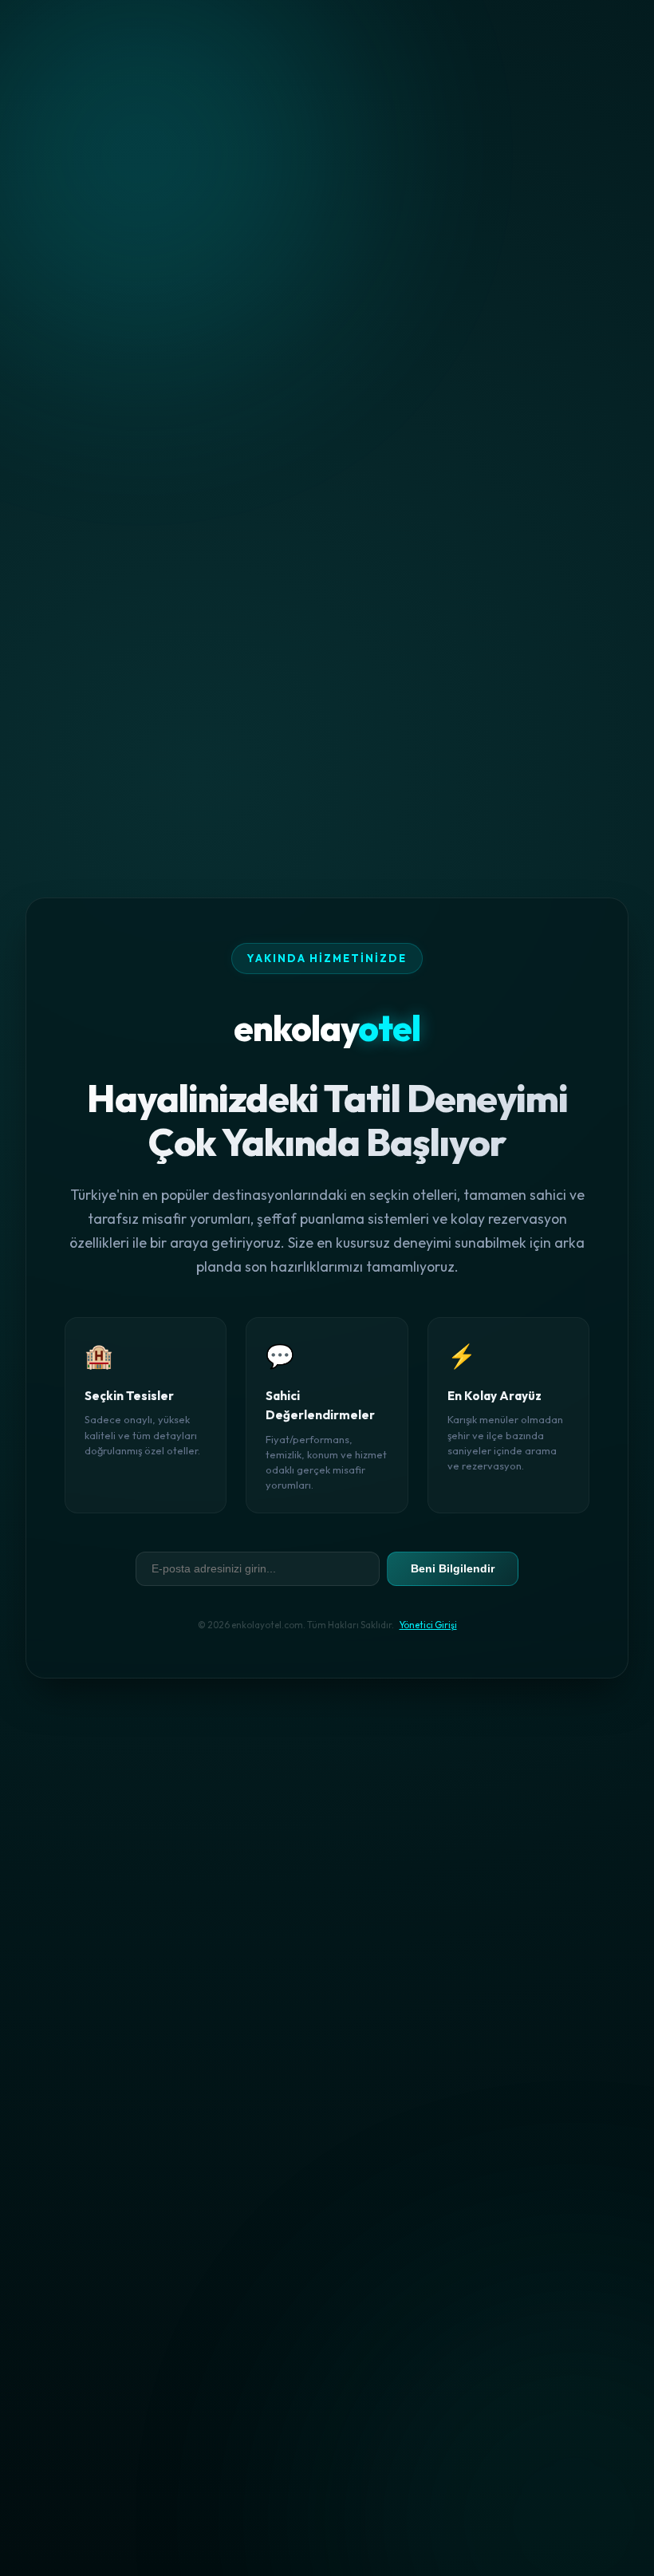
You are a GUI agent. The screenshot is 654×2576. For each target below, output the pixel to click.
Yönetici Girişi (428, 1625)
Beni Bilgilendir (453, 1568)
